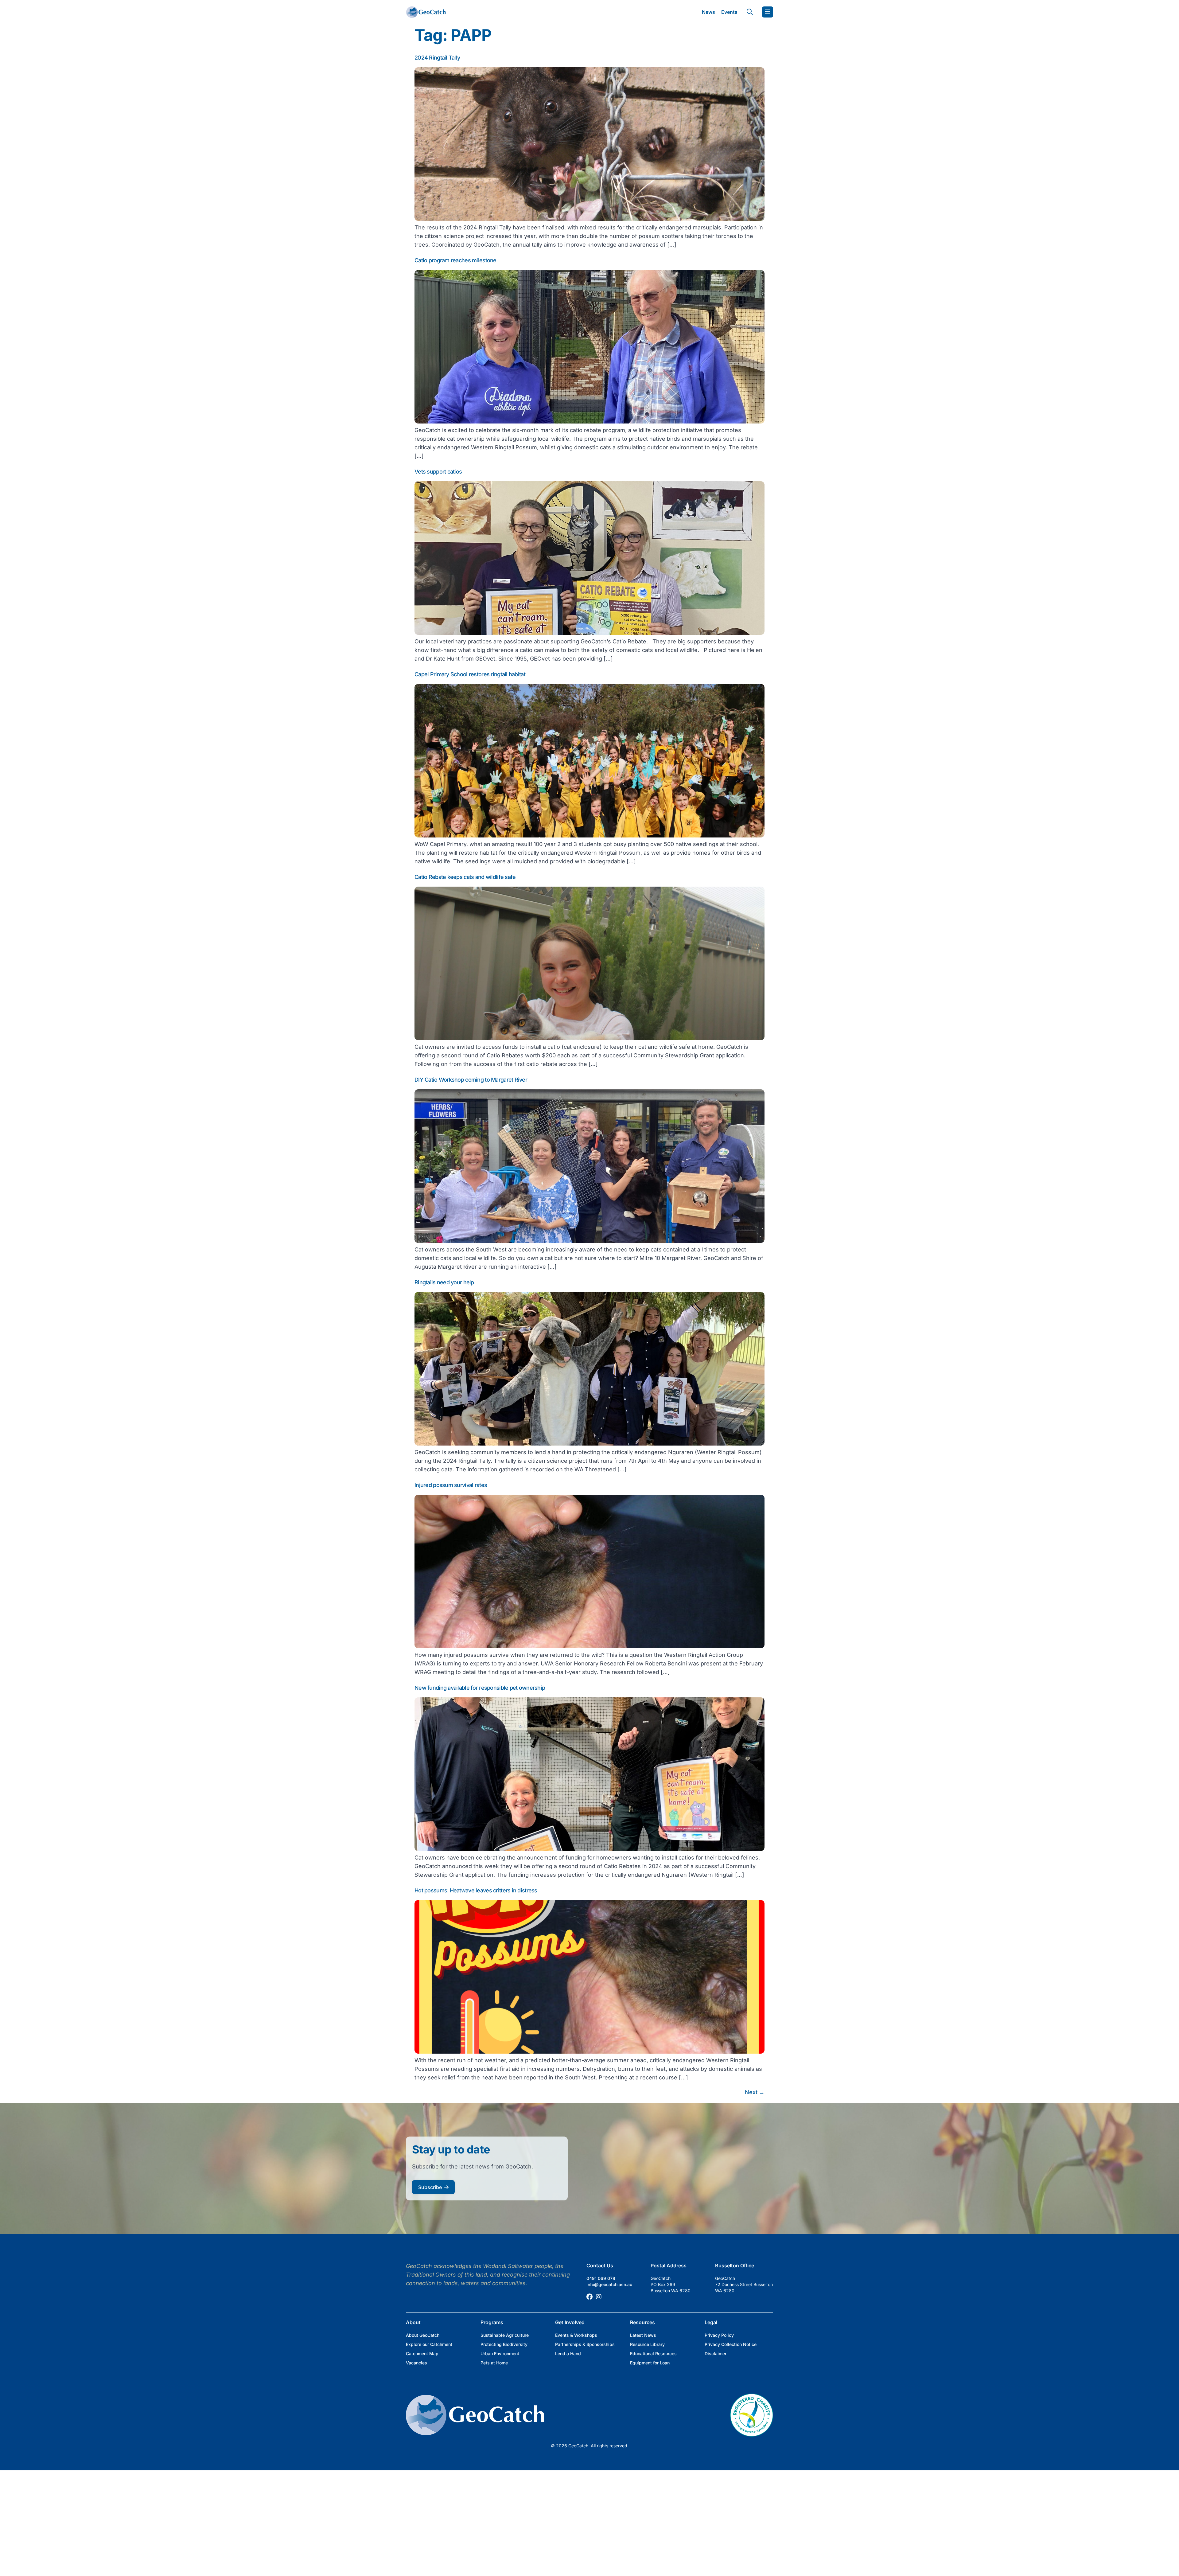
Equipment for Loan (650, 2363)
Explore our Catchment (429, 2344)
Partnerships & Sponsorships (585, 2344)
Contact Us (600, 2266)
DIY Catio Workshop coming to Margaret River (471, 1080)
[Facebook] (589, 2297)
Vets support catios (438, 472)
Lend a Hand (568, 2354)
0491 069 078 (601, 2278)
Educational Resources (653, 2354)
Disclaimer (716, 2354)
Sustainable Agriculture (505, 2335)
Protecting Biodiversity (504, 2344)
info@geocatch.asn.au (609, 2284)
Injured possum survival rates (451, 1485)
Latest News (643, 2335)
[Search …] (750, 12)
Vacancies (416, 2363)
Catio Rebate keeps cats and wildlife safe (465, 877)
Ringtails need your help (444, 1282)
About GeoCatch (423, 2335)
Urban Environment (500, 2354)
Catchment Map (422, 2354)
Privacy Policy (719, 2335)
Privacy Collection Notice (731, 2344)
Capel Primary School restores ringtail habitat (470, 674)
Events (729, 12)
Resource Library (647, 2344)
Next (755, 2092)
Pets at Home (494, 2363)
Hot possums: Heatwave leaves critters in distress (476, 1890)
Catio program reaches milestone (455, 260)
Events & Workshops (576, 2335)
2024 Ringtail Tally (437, 58)
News (708, 12)
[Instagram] (599, 2297)
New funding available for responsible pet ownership (480, 1688)
